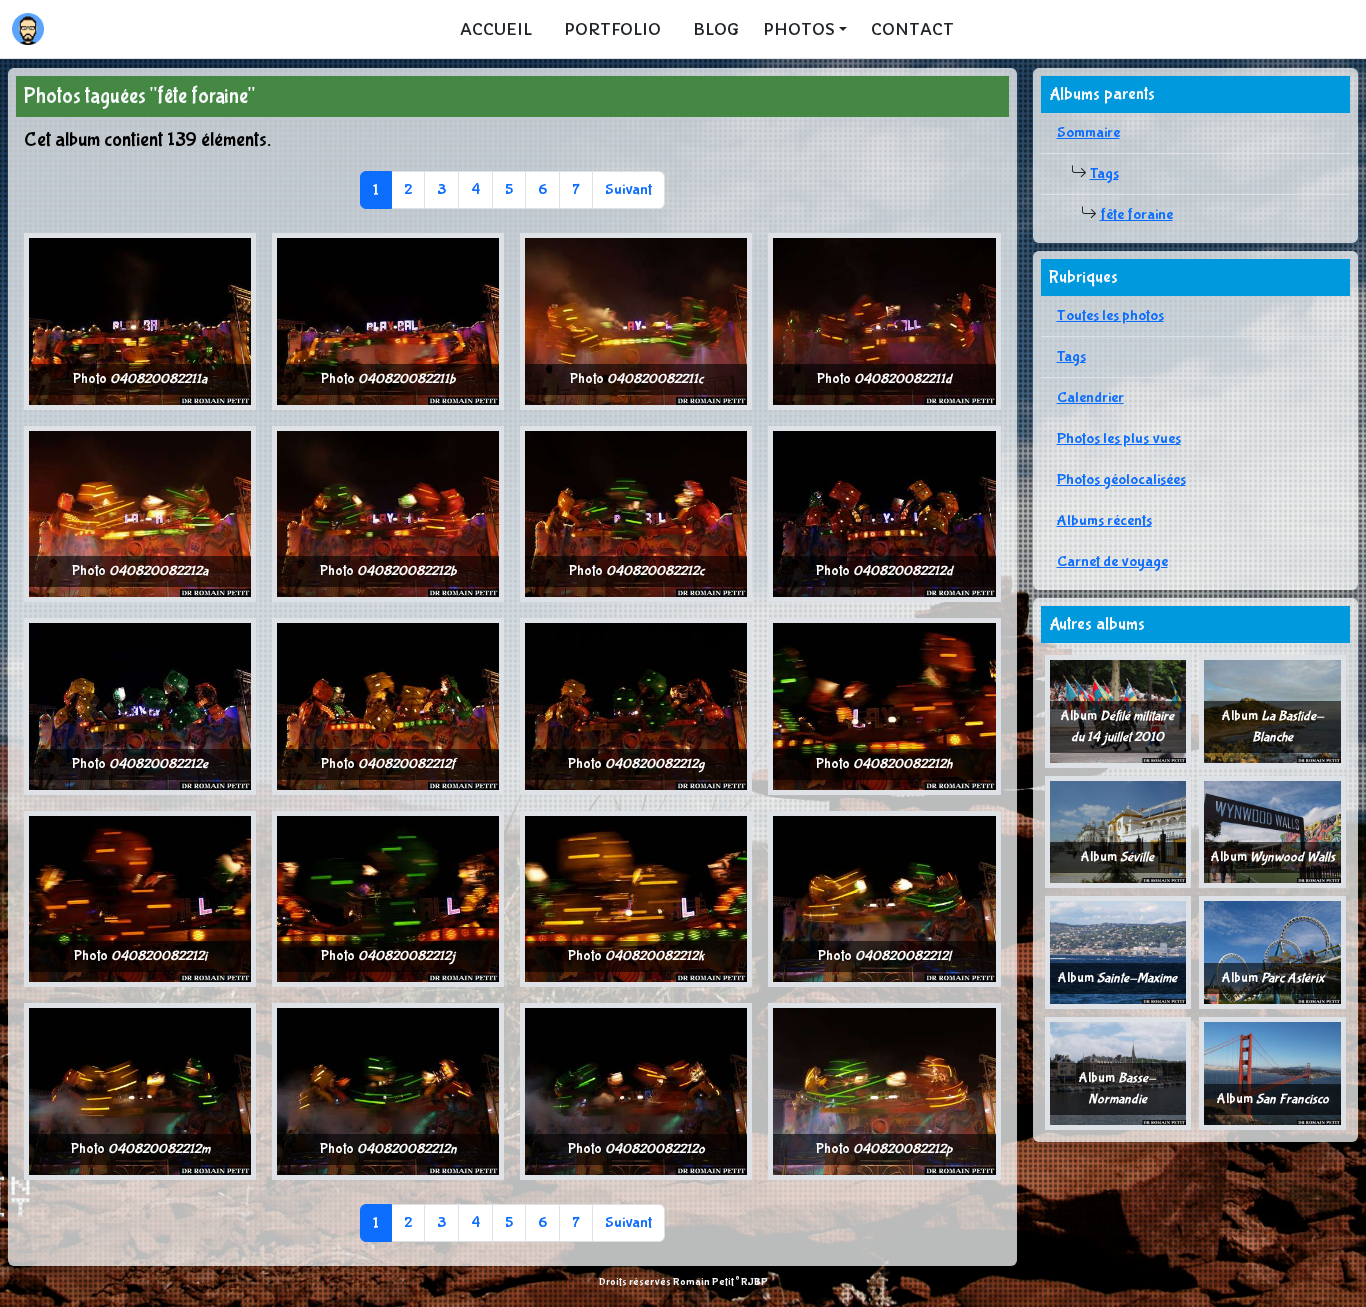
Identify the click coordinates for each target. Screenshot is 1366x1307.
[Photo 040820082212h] (884, 705)
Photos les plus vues (1119, 438)
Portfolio (612, 29)
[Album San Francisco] (1272, 1072)
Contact (912, 29)
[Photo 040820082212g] (636, 705)
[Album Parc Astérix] (1272, 951)
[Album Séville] (1118, 830)
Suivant (628, 189)
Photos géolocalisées (1121, 479)
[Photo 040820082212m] (140, 1090)
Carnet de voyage (1112, 561)
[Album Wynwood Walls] (1272, 830)
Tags (1104, 173)
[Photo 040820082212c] (636, 512)
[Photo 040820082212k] (636, 897)
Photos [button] (799, 29)
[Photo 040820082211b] (388, 320)
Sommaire (1088, 132)
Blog (716, 29)
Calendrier (1090, 397)
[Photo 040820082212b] (388, 512)
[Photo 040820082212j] (388, 897)
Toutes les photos (1110, 315)
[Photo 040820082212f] (388, 705)
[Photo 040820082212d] (884, 512)
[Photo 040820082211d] (884, 320)
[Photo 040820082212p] (884, 1090)
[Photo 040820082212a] (140, 512)
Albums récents (1104, 520)
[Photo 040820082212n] (388, 1090)
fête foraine (1136, 214)
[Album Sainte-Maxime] (1118, 951)
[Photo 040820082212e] (140, 705)
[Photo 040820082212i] (140, 897)
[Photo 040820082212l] (884, 897)
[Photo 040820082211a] (140, 320)
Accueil (496, 29)
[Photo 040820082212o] (636, 1090)
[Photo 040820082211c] (636, 320)
